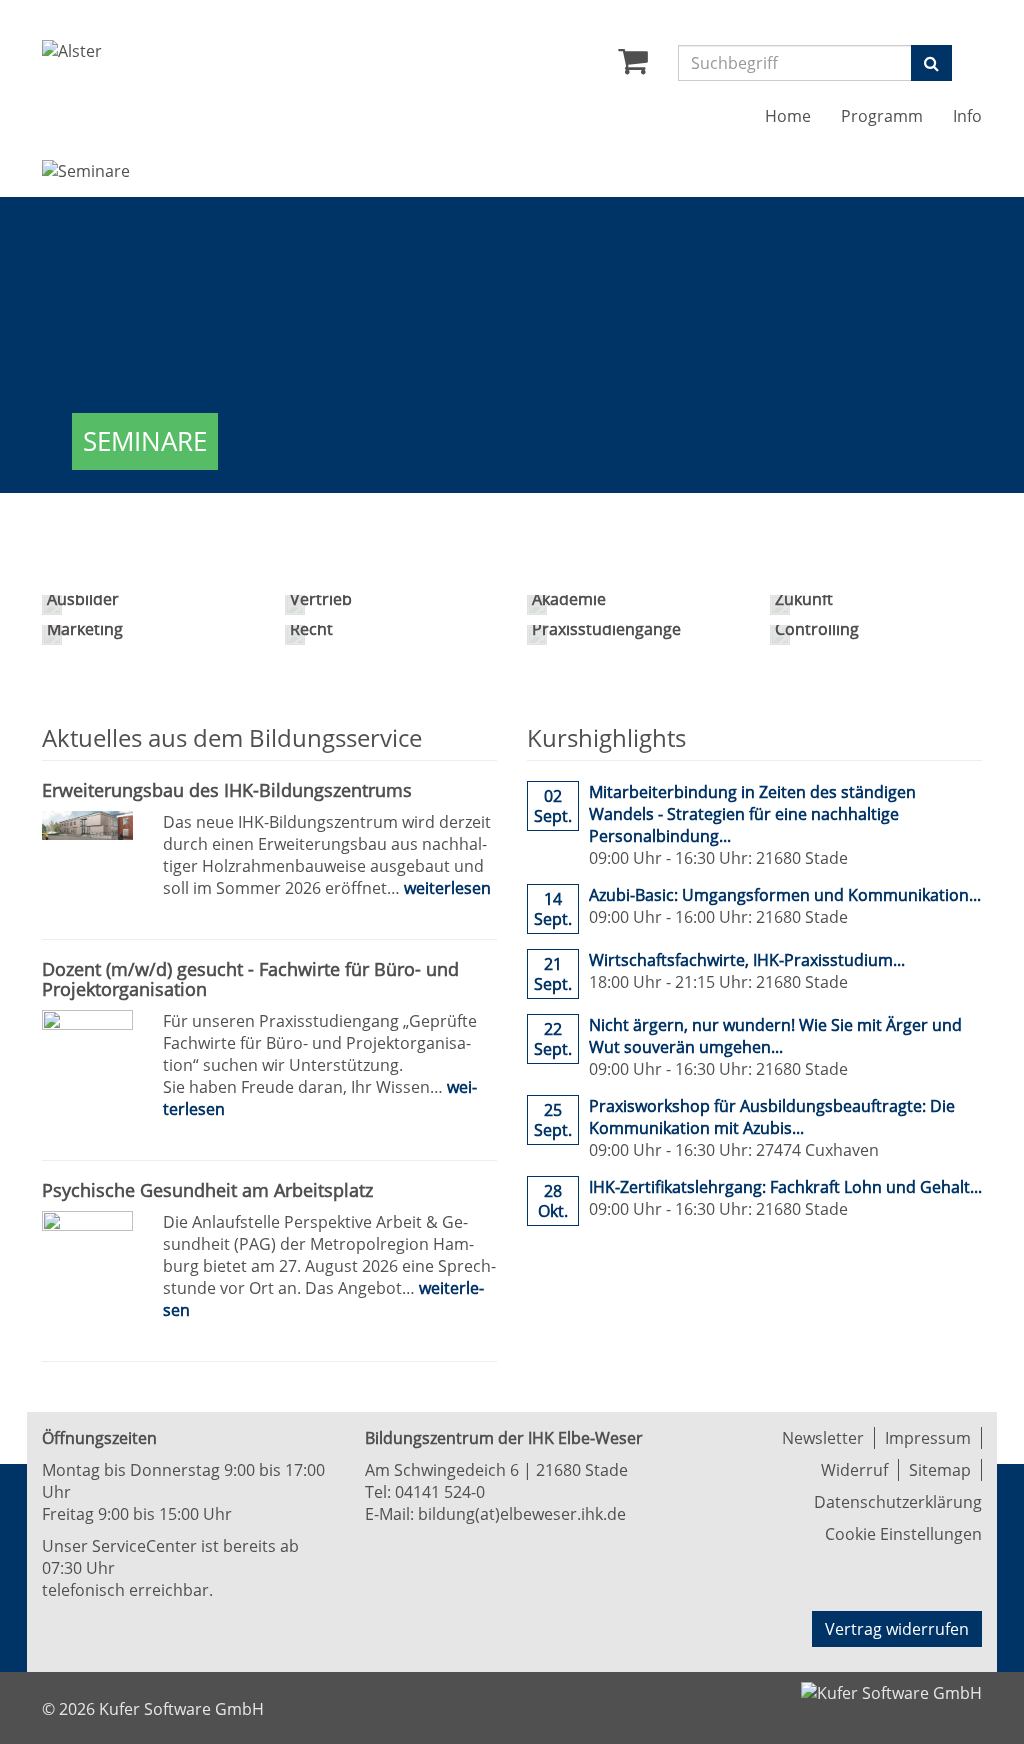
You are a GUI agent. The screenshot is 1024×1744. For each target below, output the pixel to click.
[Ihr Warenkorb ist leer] (633, 66)
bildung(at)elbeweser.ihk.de (522, 1514)
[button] (897, 1629)
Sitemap (940, 1470)
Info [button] (967, 116)
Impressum (928, 1438)
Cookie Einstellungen (903, 1534)
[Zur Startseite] (72, 51)
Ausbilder (52, 599)
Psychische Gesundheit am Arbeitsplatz (207, 1190)
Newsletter (823, 1438)
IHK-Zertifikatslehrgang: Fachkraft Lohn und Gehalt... (785, 1187)
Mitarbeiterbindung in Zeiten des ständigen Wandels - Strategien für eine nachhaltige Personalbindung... (752, 814)
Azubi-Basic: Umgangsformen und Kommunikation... (785, 895)
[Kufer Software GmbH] (891, 1686)
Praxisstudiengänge (537, 629)
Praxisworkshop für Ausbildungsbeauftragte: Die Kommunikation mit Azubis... (772, 1117)
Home (788, 116)
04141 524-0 (440, 1492)
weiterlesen (447, 888)
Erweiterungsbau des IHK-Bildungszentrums (227, 790)
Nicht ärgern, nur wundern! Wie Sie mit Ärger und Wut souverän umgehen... (775, 1036)
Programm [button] (882, 116)
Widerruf (854, 1470)
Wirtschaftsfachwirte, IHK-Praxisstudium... (747, 960)
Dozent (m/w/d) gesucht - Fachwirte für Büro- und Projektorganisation (250, 979)
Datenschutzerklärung (898, 1502)
